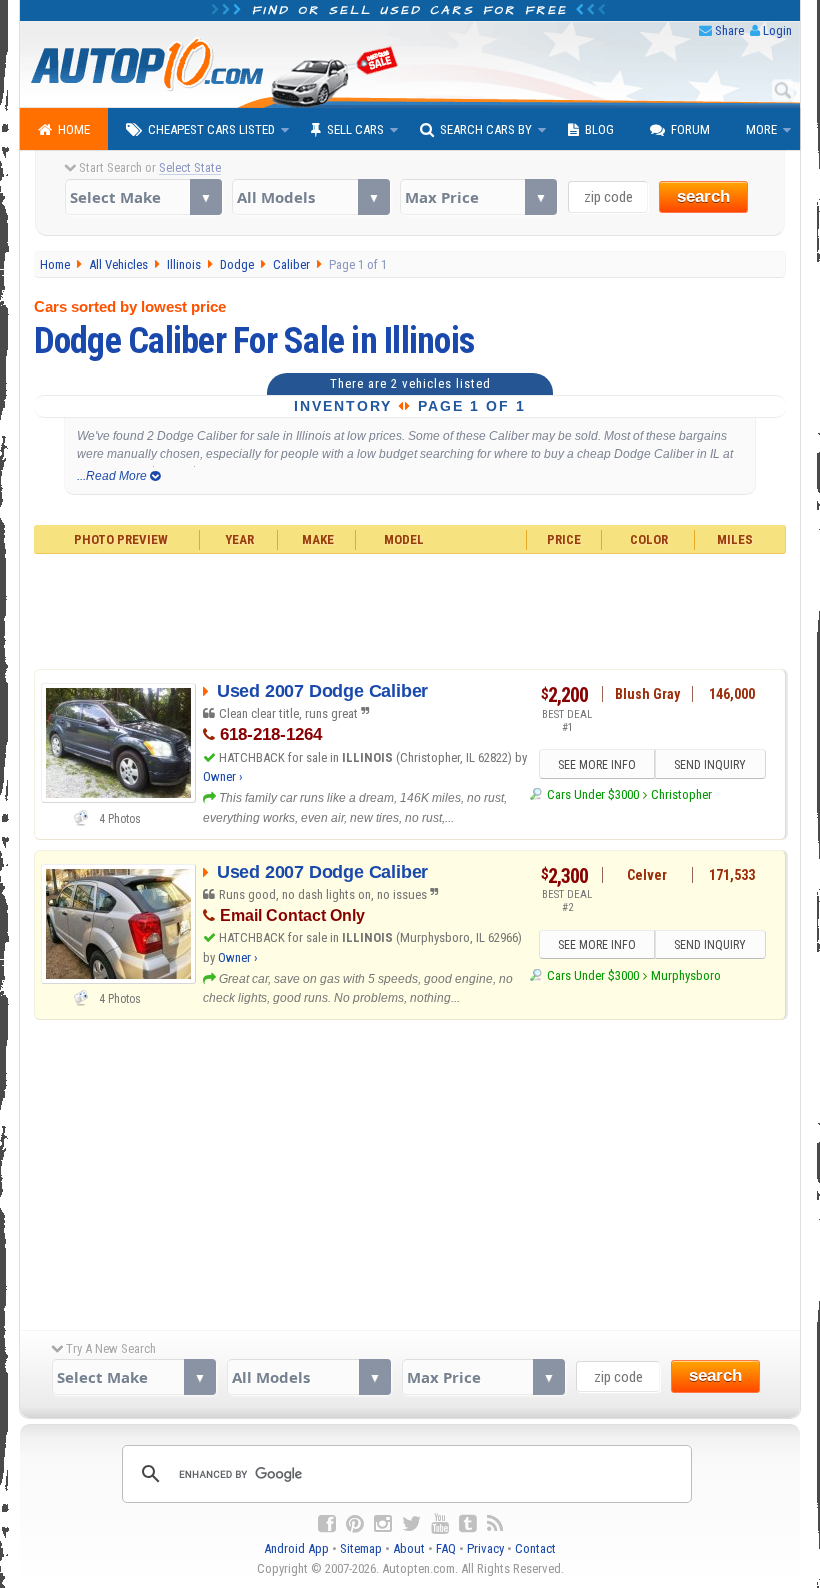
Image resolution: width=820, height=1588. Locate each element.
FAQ (446, 1548)
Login (777, 30)
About (409, 1548)
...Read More (113, 476)
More (761, 129)
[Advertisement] (410, 609)
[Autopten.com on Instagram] (383, 1524)
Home (74, 129)
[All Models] (310, 197)
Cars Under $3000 (592, 794)
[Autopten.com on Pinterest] (355, 1524)
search (703, 196)
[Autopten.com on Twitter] (411, 1524)
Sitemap (361, 1548)
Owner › (223, 776)
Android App (296, 1548)
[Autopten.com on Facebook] (327, 1524)
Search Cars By (486, 129)
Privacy (485, 1548)
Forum (690, 129)
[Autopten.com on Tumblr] (468, 1524)
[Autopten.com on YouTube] (440, 1524)
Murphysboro (686, 975)
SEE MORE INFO (597, 765)
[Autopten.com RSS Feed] (495, 1524)
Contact (535, 1548)
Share (729, 30)
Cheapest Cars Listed (211, 129)
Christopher (681, 794)
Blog (599, 129)
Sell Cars (355, 129)
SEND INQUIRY (710, 765)
